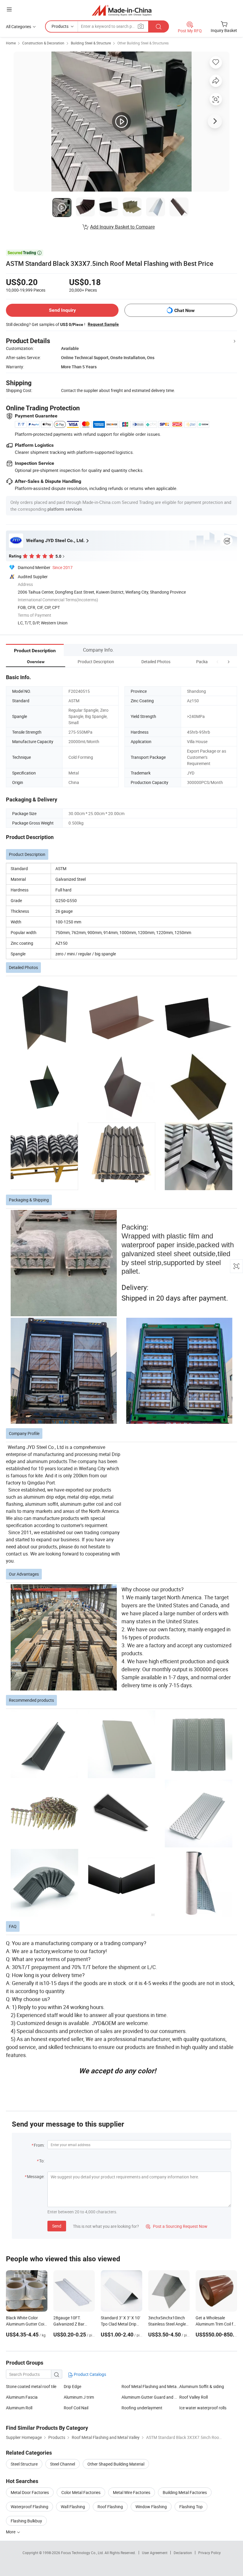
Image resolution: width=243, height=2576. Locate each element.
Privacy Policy (210, 2553)
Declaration (183, 2553)
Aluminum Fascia (22, 2397)
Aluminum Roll (19, 2408)
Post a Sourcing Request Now (177, 2226)
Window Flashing (151, 2507)
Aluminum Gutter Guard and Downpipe (150, 2397)
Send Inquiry (62, 310)
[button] (218, 662)
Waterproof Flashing (29, 2507)
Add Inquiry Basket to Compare (122, 227)
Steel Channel (63, 2464)
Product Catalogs (89, 2374)
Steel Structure (24, 2464)
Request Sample (103, 324)
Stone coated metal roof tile (31, 2386)
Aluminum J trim (79, 2397)
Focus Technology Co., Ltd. (83, 2553)
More (11, 2532)
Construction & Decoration (43, 43)
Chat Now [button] (184, 310)
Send (57, 2226)
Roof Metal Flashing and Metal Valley (150, 2386)
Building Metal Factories (185, 2492)
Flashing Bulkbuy (26, 2521)
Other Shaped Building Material (116, 2464)
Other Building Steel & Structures (143, 43)
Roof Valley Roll (194, 2397)
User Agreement (155, 2553)
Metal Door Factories (30, 2492)
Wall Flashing (73, 2507)
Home (11, 43)
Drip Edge (72, 2386)
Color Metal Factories (81, 2492)
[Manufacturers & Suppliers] (122, 10)
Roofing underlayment (142, 2408)
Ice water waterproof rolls (203, 2408)
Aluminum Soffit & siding (202, 2386)
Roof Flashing (110, 2507)
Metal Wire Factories (132, 2492)
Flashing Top (191, 2507)
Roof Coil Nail (76, 2408)
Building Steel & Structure (91, 43)
